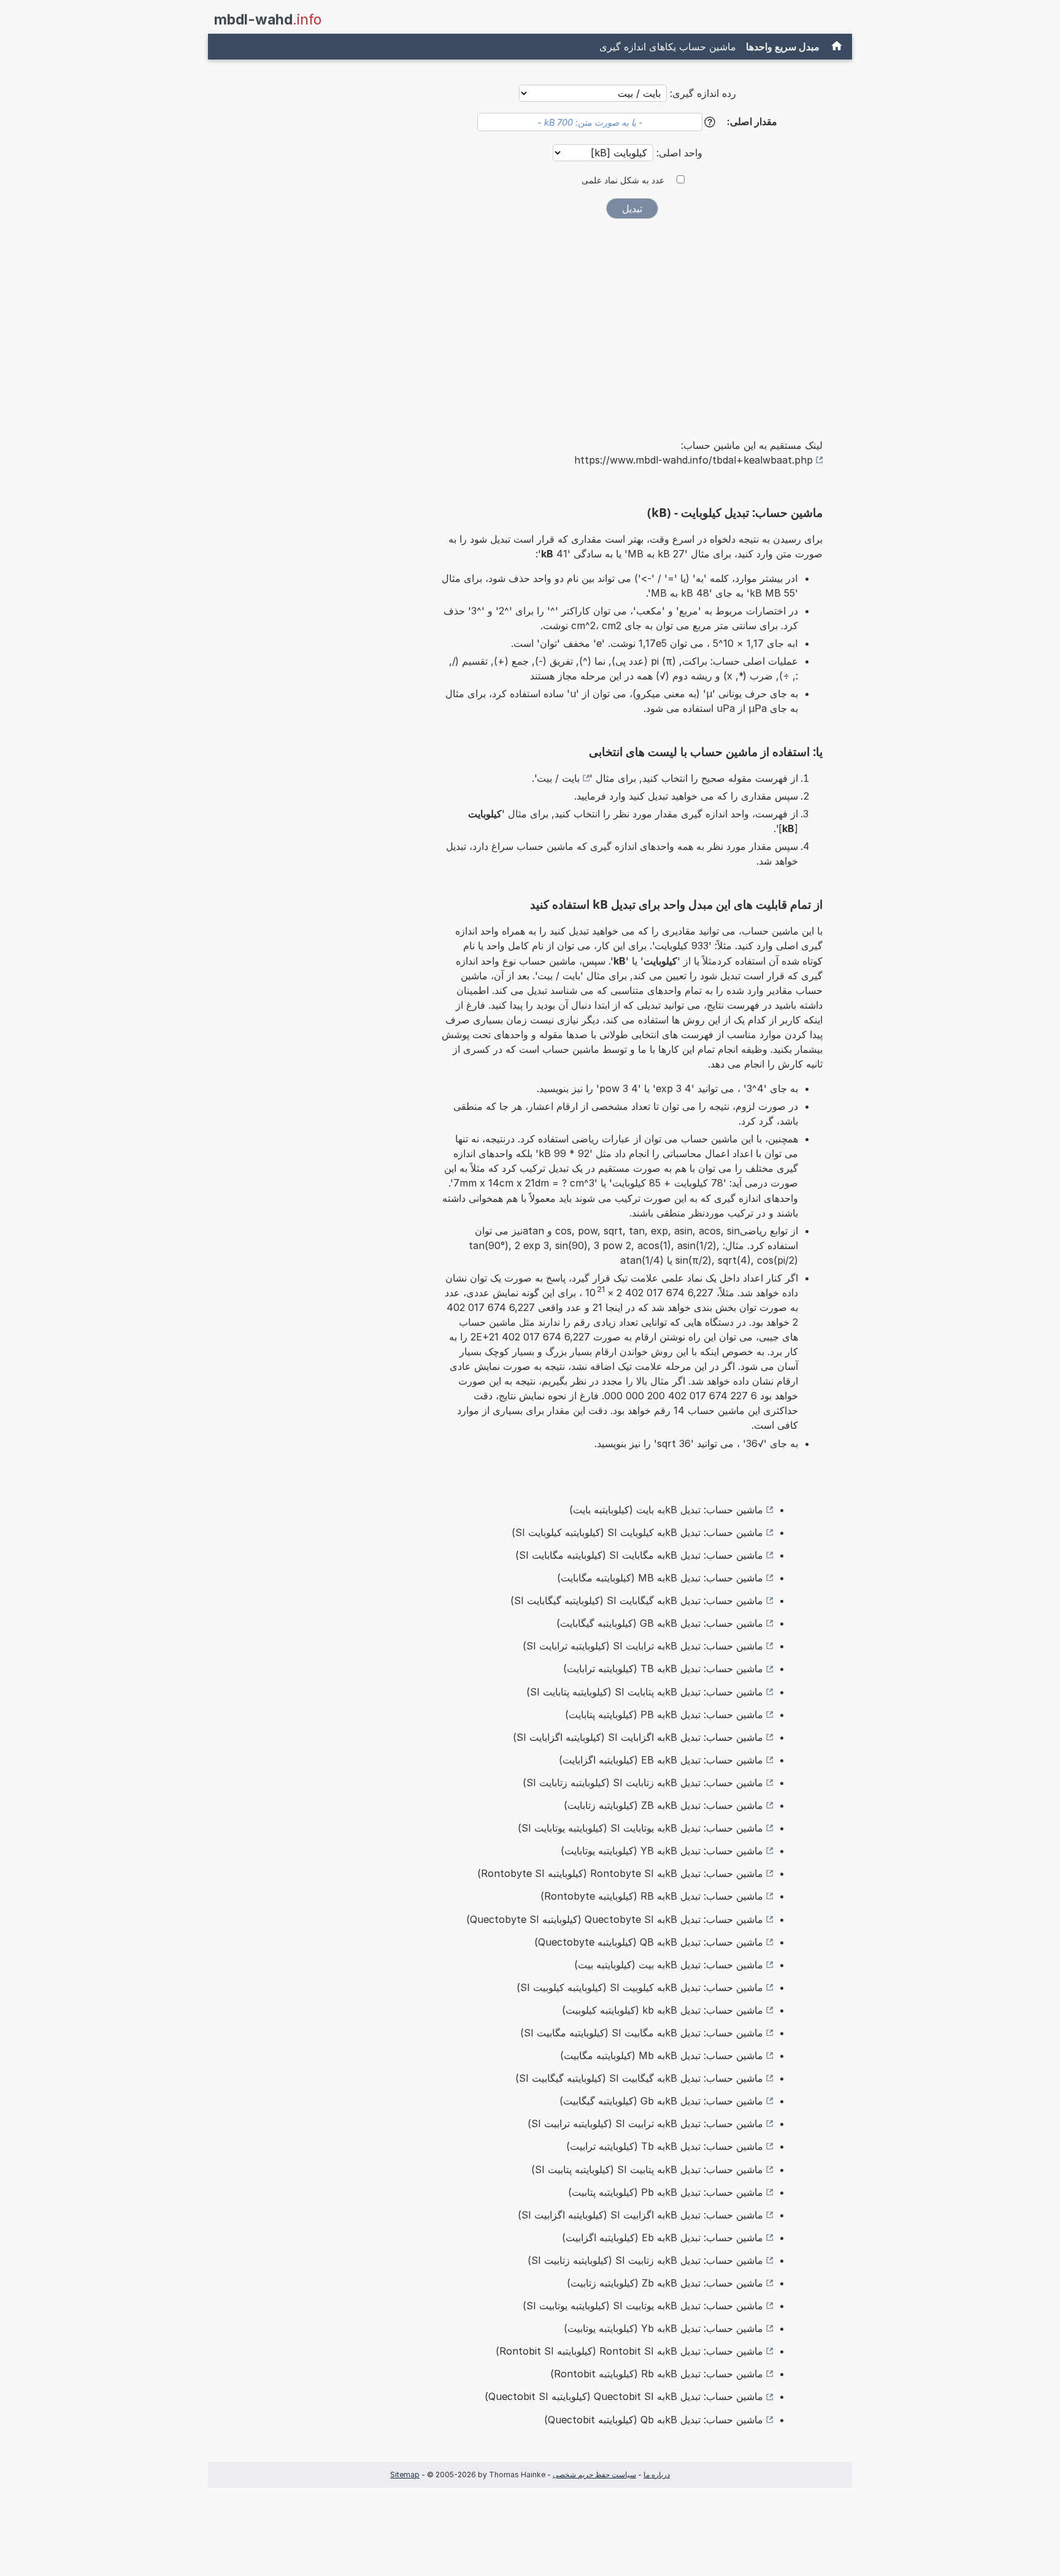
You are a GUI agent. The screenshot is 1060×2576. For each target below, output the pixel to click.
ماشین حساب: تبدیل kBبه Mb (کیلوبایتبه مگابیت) (662, 2055)
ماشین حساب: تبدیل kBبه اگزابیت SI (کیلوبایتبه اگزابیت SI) (640, 2215)
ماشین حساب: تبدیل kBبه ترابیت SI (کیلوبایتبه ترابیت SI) (645, 2123)
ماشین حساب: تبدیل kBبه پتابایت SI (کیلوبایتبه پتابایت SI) (645, 1692)
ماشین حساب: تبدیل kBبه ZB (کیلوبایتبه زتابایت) (663, 1805)
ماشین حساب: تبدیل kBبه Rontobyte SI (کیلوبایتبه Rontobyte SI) (620, 1873)
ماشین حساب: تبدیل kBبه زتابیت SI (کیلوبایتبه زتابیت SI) (645, 2260)
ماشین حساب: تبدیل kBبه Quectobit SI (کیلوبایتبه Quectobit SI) (624, 2396)
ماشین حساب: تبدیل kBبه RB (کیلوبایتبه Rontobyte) (652, 1896)
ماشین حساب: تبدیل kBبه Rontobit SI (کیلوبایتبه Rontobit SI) (629, 2351)
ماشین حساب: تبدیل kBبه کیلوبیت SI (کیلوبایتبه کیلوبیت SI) (640, 1987)
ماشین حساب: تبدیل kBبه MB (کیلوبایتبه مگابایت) (660, 1578)
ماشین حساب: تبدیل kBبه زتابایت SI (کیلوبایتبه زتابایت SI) (643, 1783)
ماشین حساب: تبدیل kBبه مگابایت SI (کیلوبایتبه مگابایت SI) (639, 1555)
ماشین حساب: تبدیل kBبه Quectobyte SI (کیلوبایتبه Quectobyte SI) (615, 1919)
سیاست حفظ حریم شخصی (594, 2475)
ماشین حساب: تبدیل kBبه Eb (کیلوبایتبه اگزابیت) (662, 2238)
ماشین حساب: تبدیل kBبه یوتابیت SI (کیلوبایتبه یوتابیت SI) (643, 2306)
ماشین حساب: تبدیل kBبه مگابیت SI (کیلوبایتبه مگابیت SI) (642, 2033)
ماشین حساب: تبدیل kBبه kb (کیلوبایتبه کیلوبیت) (662, 2010)
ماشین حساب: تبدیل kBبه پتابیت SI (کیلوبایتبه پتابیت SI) (647, 2169)
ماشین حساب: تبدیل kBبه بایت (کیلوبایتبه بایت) (666, 1510)
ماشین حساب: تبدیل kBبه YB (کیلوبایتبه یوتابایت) (662, 1851)
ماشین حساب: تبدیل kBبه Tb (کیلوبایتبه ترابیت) (665, 2146)
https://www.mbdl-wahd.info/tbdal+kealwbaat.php (693, 460)
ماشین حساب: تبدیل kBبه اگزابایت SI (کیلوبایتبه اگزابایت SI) (638, 1737)
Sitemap (405, 2475)
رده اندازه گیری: (703, 93)
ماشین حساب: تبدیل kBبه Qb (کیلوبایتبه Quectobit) (654, 2420)
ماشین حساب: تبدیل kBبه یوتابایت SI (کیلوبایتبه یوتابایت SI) (640, 1828)
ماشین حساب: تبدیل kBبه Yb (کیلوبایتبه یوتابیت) (663, 2328)
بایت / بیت (558, 778)
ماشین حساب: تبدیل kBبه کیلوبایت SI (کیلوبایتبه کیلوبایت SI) (637, 1532)
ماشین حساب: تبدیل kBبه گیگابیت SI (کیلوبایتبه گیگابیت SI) (639, 2078)
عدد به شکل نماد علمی (623, 180)
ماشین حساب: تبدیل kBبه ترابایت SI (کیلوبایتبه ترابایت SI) (643, 1646)
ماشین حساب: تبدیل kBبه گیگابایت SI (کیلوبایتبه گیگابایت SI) (637, 1600)
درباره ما (657, 2475)
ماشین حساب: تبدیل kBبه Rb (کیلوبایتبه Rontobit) (657, 2374)
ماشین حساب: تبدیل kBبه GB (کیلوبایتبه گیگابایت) (660, 1623)
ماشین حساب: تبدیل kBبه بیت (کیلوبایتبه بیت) (669, 1965)
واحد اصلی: (678, 153)
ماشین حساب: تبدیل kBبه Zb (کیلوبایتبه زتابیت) (665, 2283)
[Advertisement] (632, 320)
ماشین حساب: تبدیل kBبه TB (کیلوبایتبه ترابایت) (663, 1668)
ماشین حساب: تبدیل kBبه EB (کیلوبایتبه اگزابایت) (661, 1760)
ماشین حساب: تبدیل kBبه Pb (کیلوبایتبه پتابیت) (666, 2192)
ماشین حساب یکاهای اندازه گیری (668, 47)
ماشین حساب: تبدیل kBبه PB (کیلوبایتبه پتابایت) (664, 1714)
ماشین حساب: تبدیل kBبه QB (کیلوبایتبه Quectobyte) (649, 1942)
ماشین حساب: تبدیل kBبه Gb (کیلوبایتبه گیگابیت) (661, 2101)
